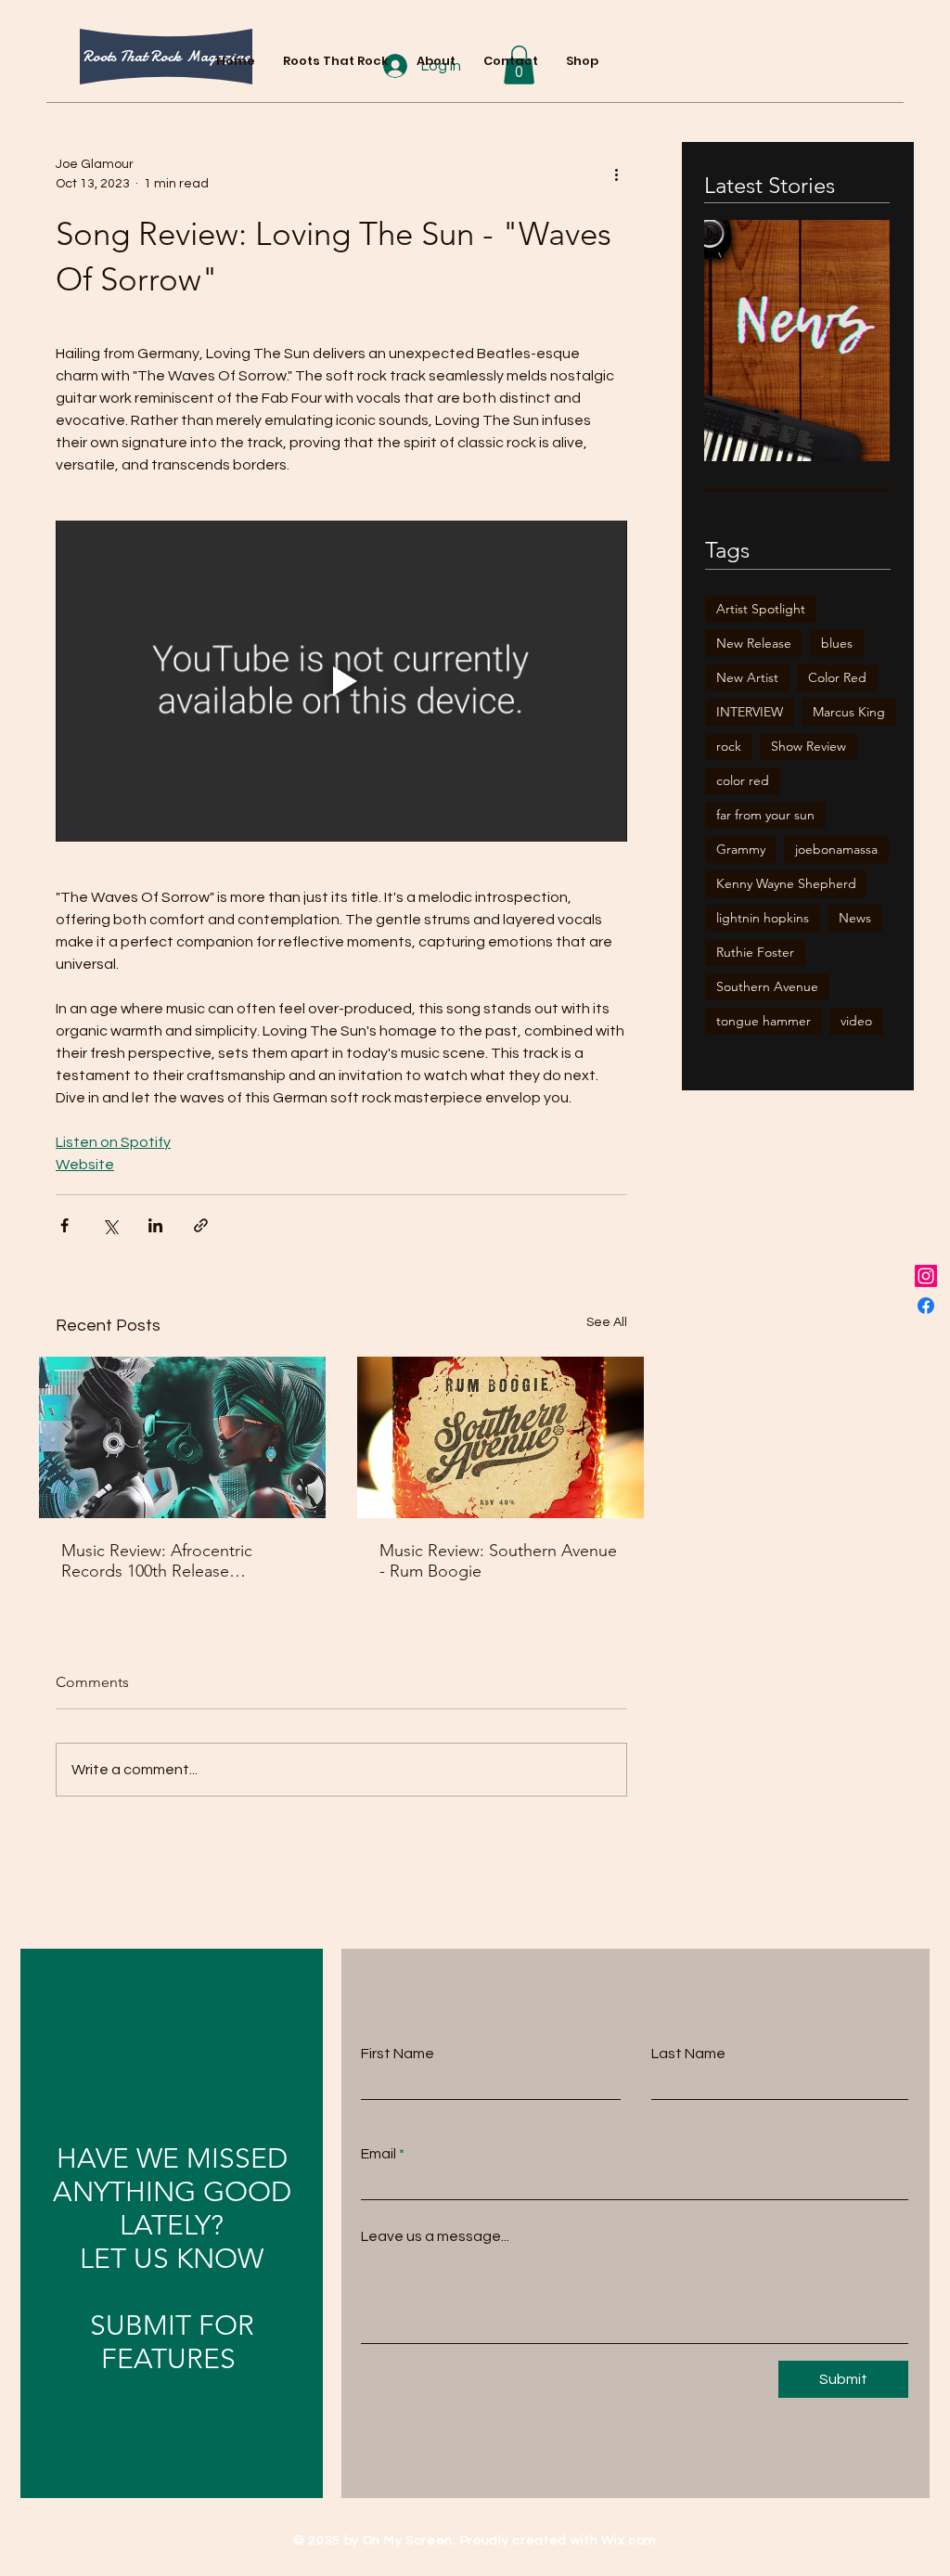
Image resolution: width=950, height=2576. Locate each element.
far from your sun (765, 815)
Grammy (741, 849)
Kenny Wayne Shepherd (786, 883)
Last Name (688, 2054)
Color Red (837, 677)
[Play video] (341, 682)
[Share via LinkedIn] (155, 1225)
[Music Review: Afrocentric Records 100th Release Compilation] (182, 1437)
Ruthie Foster (755, 952)
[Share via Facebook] (64, 1225)
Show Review (809, 746)
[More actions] (616, 174)
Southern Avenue (767, 986)
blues (837, 643)
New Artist (747, 677)
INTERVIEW (750, 712)
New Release (754, 643)
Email (379, 2154)
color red (743, 780)
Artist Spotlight (761, 609)
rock (729, 746)
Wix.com (629, 2541)
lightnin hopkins (763, 918)
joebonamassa (836, 849)
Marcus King (849, 712)
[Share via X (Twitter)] (110, 1225)
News (855, 918)
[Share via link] (201, 1225)
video (856, 1021)
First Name (398, 2054)
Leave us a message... (435, 2236)
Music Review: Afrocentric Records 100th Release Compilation (157, 1561)
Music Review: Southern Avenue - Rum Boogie (498, 1561)
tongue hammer (764, 1021)
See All (607, 1322)
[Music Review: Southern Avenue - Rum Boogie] (501, 1437)
